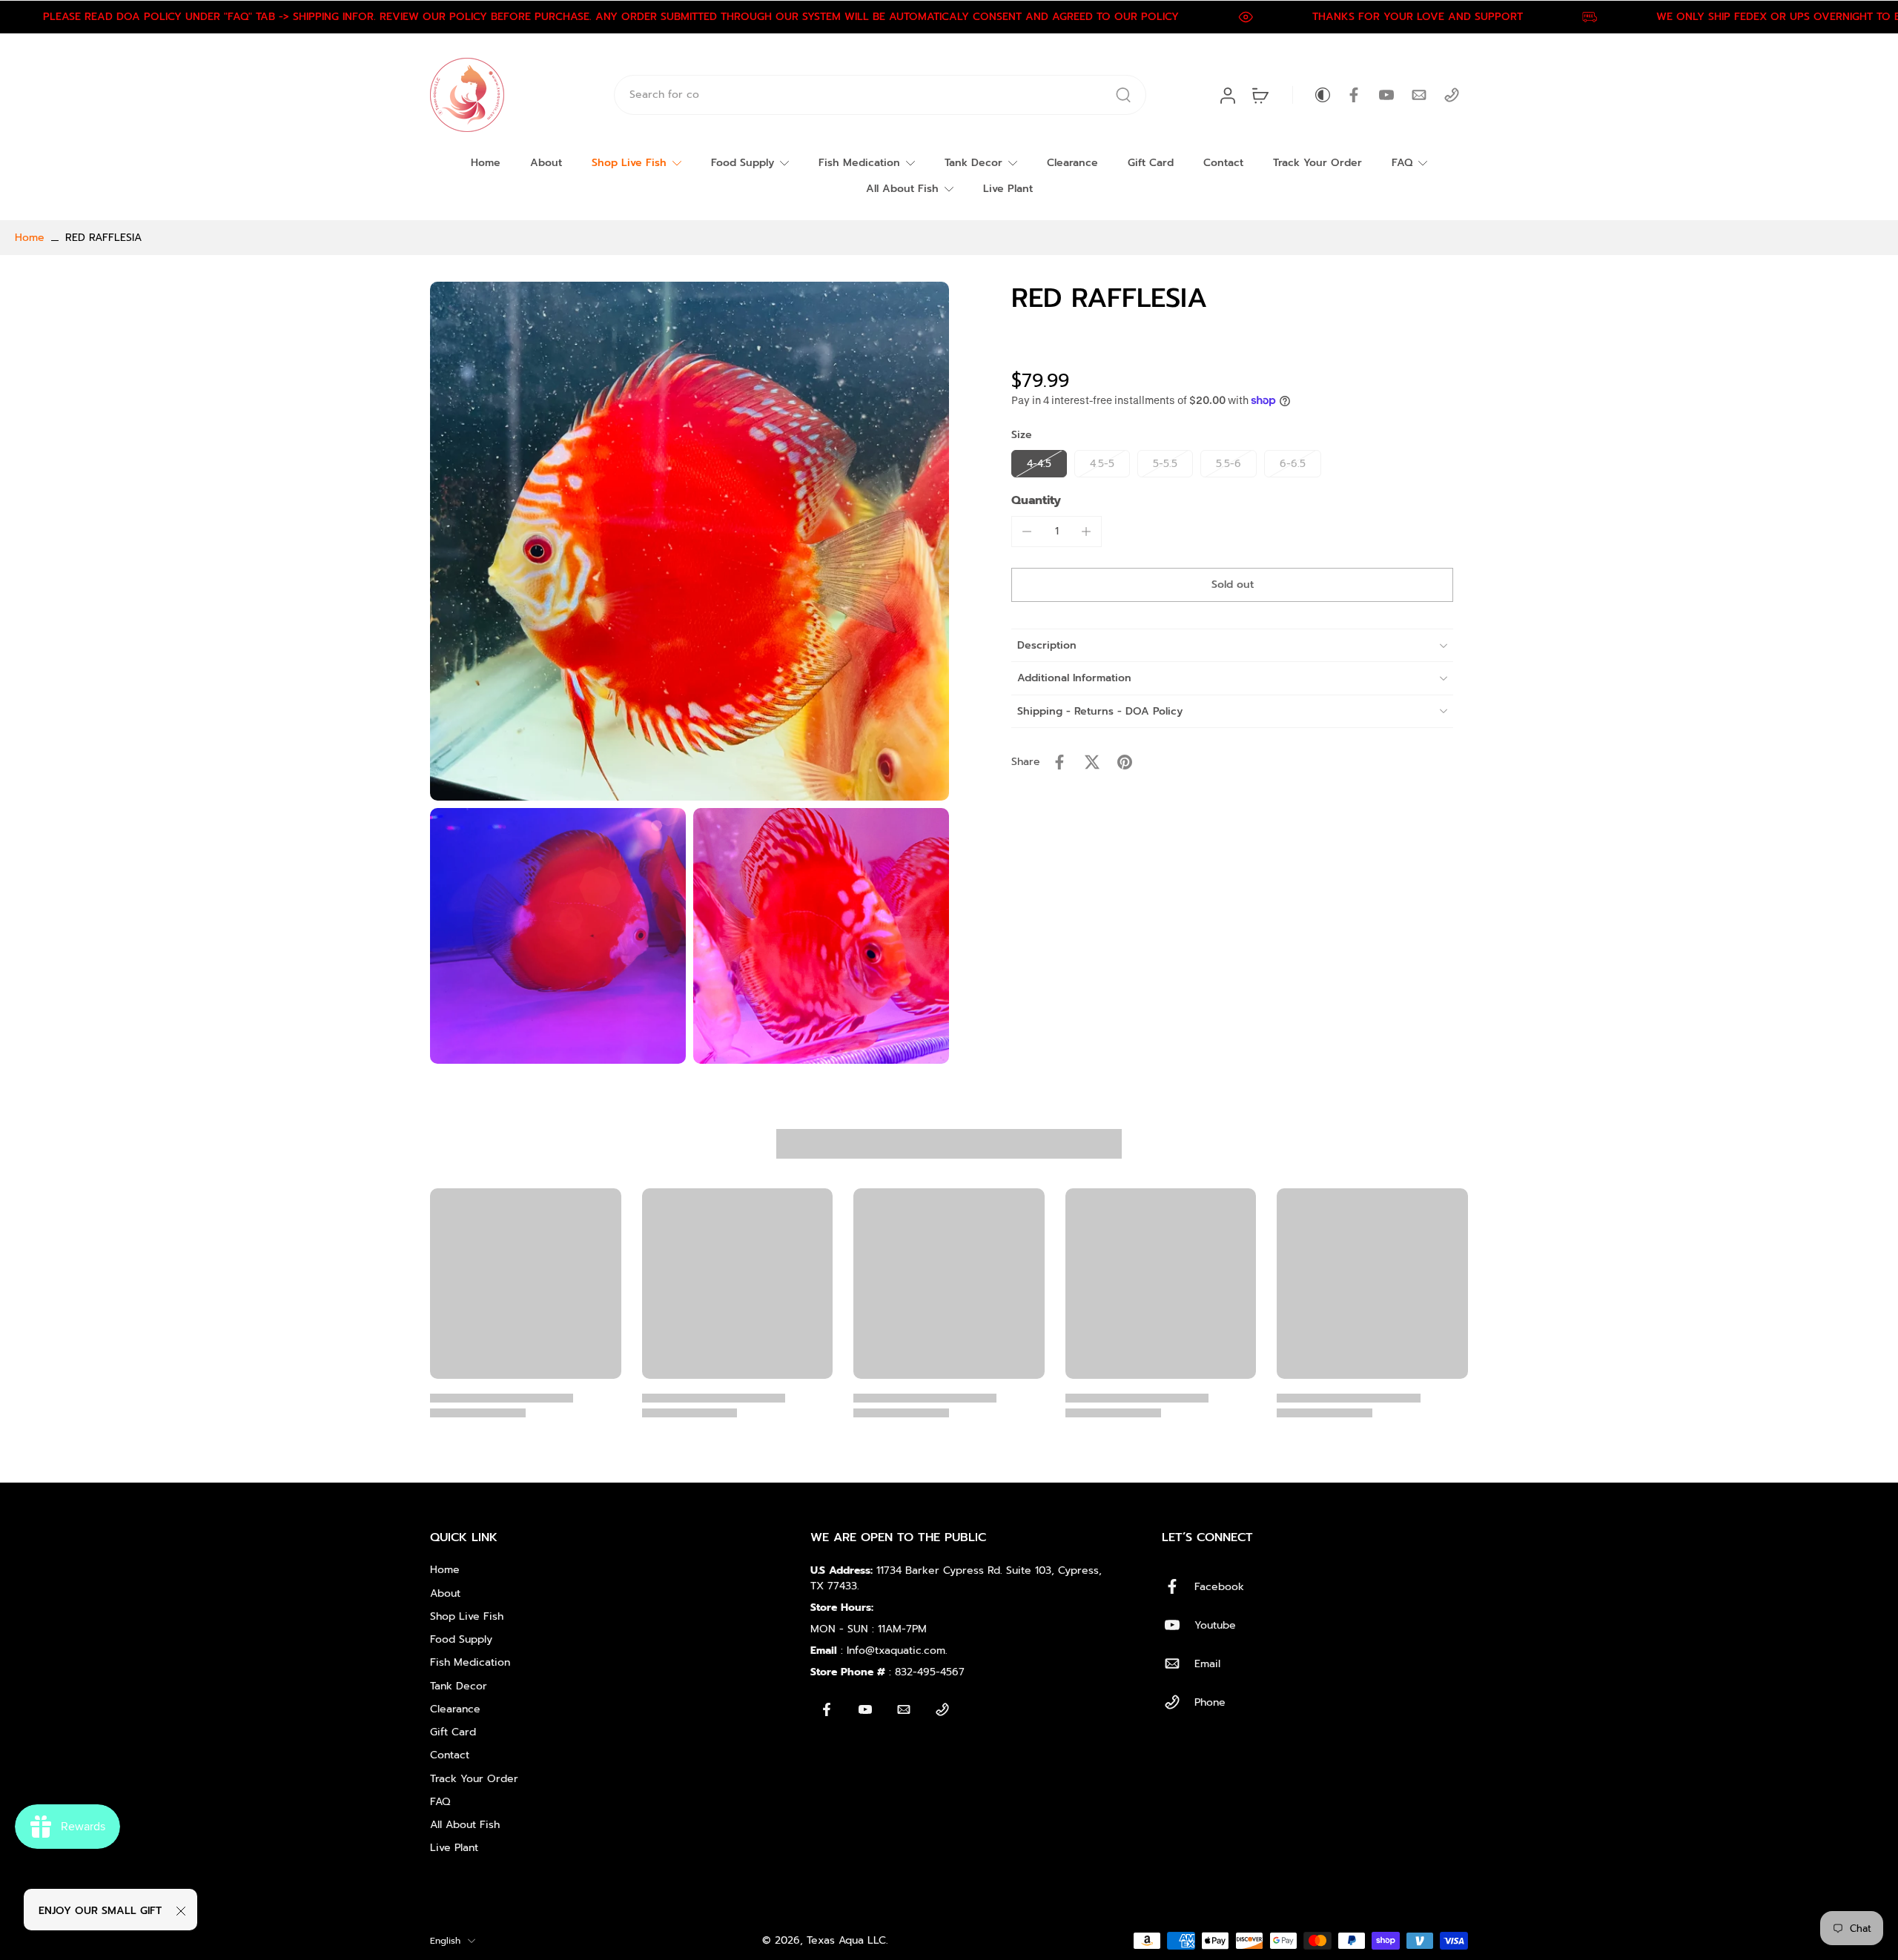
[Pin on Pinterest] (1125, 762)
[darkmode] (1312, 95)
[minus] (1027, 532)
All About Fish (902, 189)
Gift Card (1151, 163)
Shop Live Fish (629, 163)
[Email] (1419, 95)
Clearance (1072, 163)
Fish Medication (859, 163)
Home (486, 163)
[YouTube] (1386, 95)
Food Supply (743, 163)
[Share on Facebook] (1059, 762)
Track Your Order (1317, 163)
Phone (1210, 1702)
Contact (1223, 163)
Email (1207, 1664)
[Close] (181, 1911)
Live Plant (1008, 189)
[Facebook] (1354, 95)
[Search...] (1123, 95)
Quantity (1036, 500)
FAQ (1402, 163)
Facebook (1219, 1587)
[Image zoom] (690, 541)
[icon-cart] (1260, 95)
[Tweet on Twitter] (1092, 762)
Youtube (1215, 1625)
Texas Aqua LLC (846, 1940)
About (546, 163)
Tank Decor (973, 163)
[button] (1232, 585)
